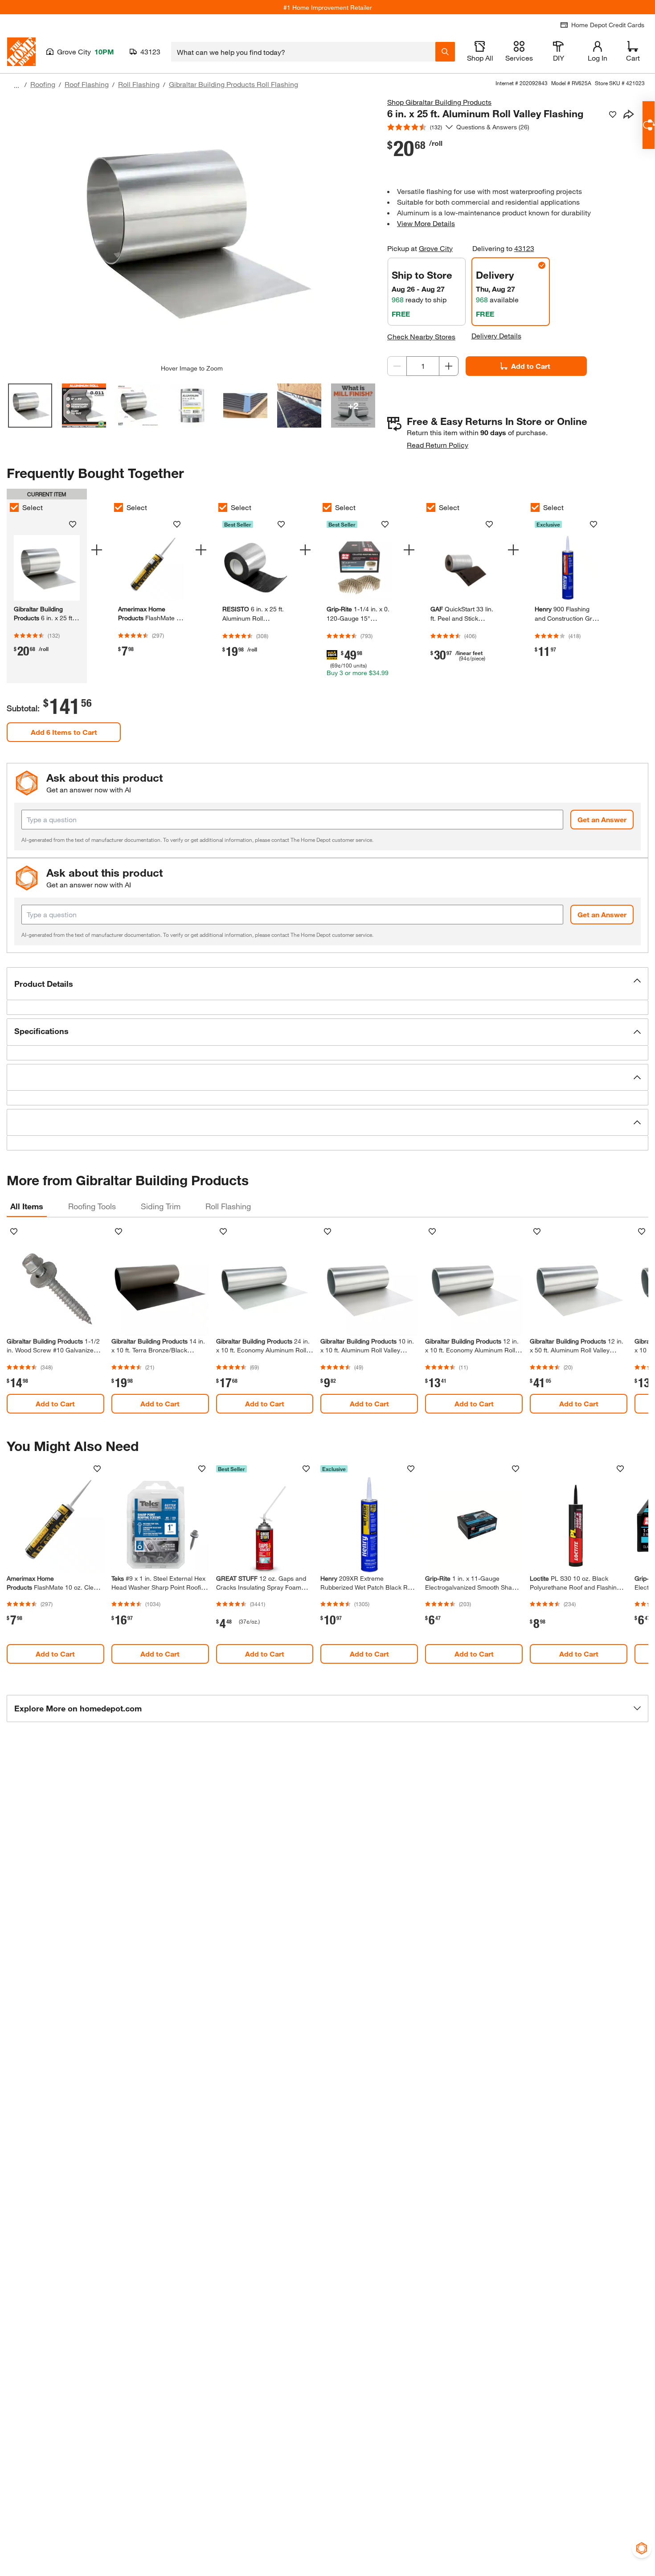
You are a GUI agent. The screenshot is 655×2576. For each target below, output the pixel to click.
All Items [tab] (27, 1206)
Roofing (43, 84)
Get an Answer (602, 819)
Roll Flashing (139, 84)
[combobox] (303, 52)
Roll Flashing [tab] (228, 1206)
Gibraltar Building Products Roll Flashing (233, 84)
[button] (327, 984)
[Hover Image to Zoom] (192, 231)
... (16, 85)
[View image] (30, 406)
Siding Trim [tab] (161, 1206)
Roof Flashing (87, 84)
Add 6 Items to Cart (64, 732)
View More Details (426, 223)
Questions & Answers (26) (493, 127)
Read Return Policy (438, 445)
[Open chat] (649, 125)
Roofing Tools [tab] (92, 1206)
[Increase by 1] (449, 366)
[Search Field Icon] (445, 52)
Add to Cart (531, 366)
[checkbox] (14, 507)
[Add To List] (613, 115)
